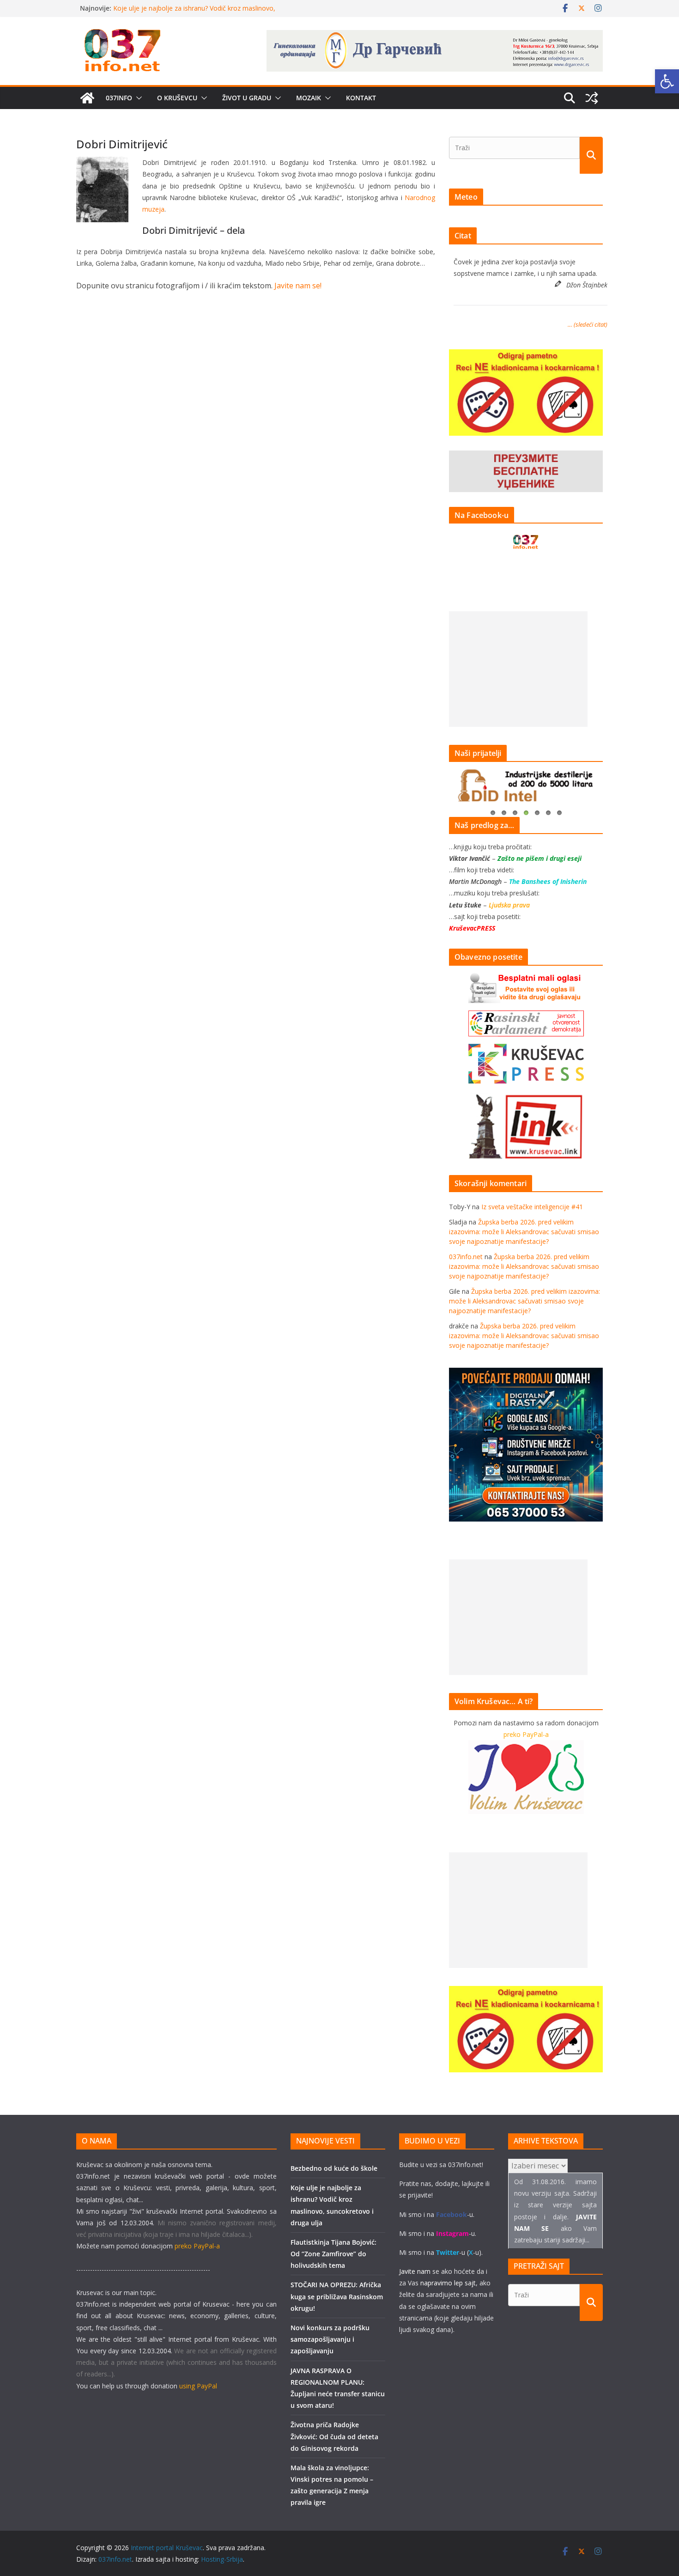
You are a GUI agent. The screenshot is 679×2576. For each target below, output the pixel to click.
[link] (667, 81)
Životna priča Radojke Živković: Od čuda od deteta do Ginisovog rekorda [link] (334, 2436)
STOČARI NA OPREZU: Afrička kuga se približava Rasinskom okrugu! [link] (337, 2296)
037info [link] (119, 98)
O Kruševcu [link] (177, 98)
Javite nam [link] (415, 2271)
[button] (137, 98)
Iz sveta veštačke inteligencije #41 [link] (532, 1207)
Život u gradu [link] (247, 98)
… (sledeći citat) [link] (588, 324)
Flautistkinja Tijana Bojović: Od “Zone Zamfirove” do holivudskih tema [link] (333, 2254)
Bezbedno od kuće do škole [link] (155, 8)
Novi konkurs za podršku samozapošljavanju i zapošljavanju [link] (330, 2339)
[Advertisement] (518, 669)
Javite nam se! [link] (298, 286)
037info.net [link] (466, 1257)
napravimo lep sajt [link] (448, 2283)
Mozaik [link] (309, 98)
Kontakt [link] (361, 98)
